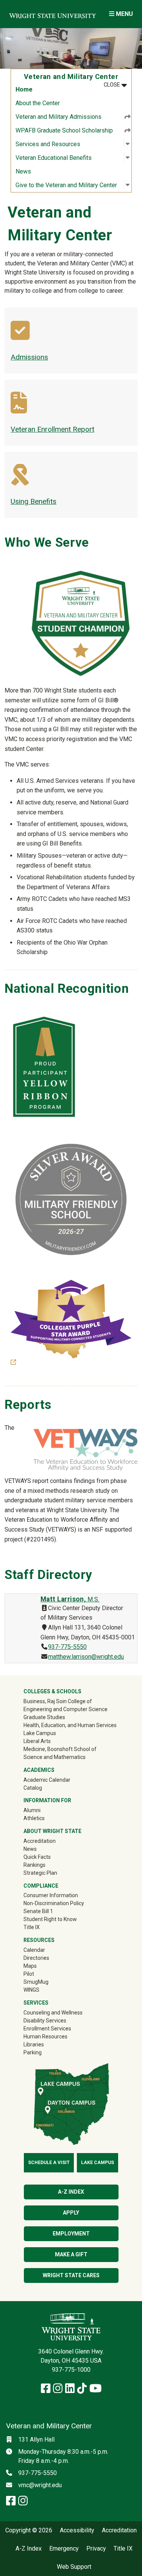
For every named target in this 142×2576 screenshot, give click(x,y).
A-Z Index (71, 2192)
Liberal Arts (37, 1741)
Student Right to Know (50, 1919)
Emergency (64, 2549)
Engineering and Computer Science (66, 1709)
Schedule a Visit (49, 2163)
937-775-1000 (71, 2370)
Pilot (29, 1974)
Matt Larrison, (70, 1599)
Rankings (34, 1865)
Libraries (34, 2044)
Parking (33, 2052)
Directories (36, 1958)
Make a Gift (71, 2254)
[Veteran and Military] (20, 336)
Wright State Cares (71, 2275)
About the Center (38, 103)
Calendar (34, 1950)
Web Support (74, 2567)
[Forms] (19, 408)
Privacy (96, 2549)
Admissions (29, 357)
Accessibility (77, 2530)
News (23, 171)
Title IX (32, 1927)
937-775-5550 (67, 1647)
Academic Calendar (47, 1780)
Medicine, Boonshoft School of (60, 1749)
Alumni (43, 1810)
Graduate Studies (44, 1717)
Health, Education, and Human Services (70, 1725)
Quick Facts (37, 1857)
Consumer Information (51, 1895)
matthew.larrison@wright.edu (86, 1657)
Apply (71, 2213)
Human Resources (45, 2037)
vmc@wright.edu (40, 2485)
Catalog (33, 1788)
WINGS (31, 1990)
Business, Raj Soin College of (58, 1701)
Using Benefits (34, 501)
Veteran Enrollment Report (52, 429)
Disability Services (45, 2021)
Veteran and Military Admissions (59, 117)
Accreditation (40, 1841)
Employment (71, 2234)
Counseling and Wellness (53, 2013)
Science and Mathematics (55, 1757)
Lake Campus (40, 1733)
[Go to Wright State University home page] (52, 14)
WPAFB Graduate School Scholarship (64, 130)
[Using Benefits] (20, 480)
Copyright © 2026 (29, 2530)
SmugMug (47, 1982)
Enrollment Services (47, 2029)
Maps (30, 1966)
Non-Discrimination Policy (54, 1903)
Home (24, 89)
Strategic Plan (40, 1873)
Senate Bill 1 (38, 1911)
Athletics (45, 1818)
